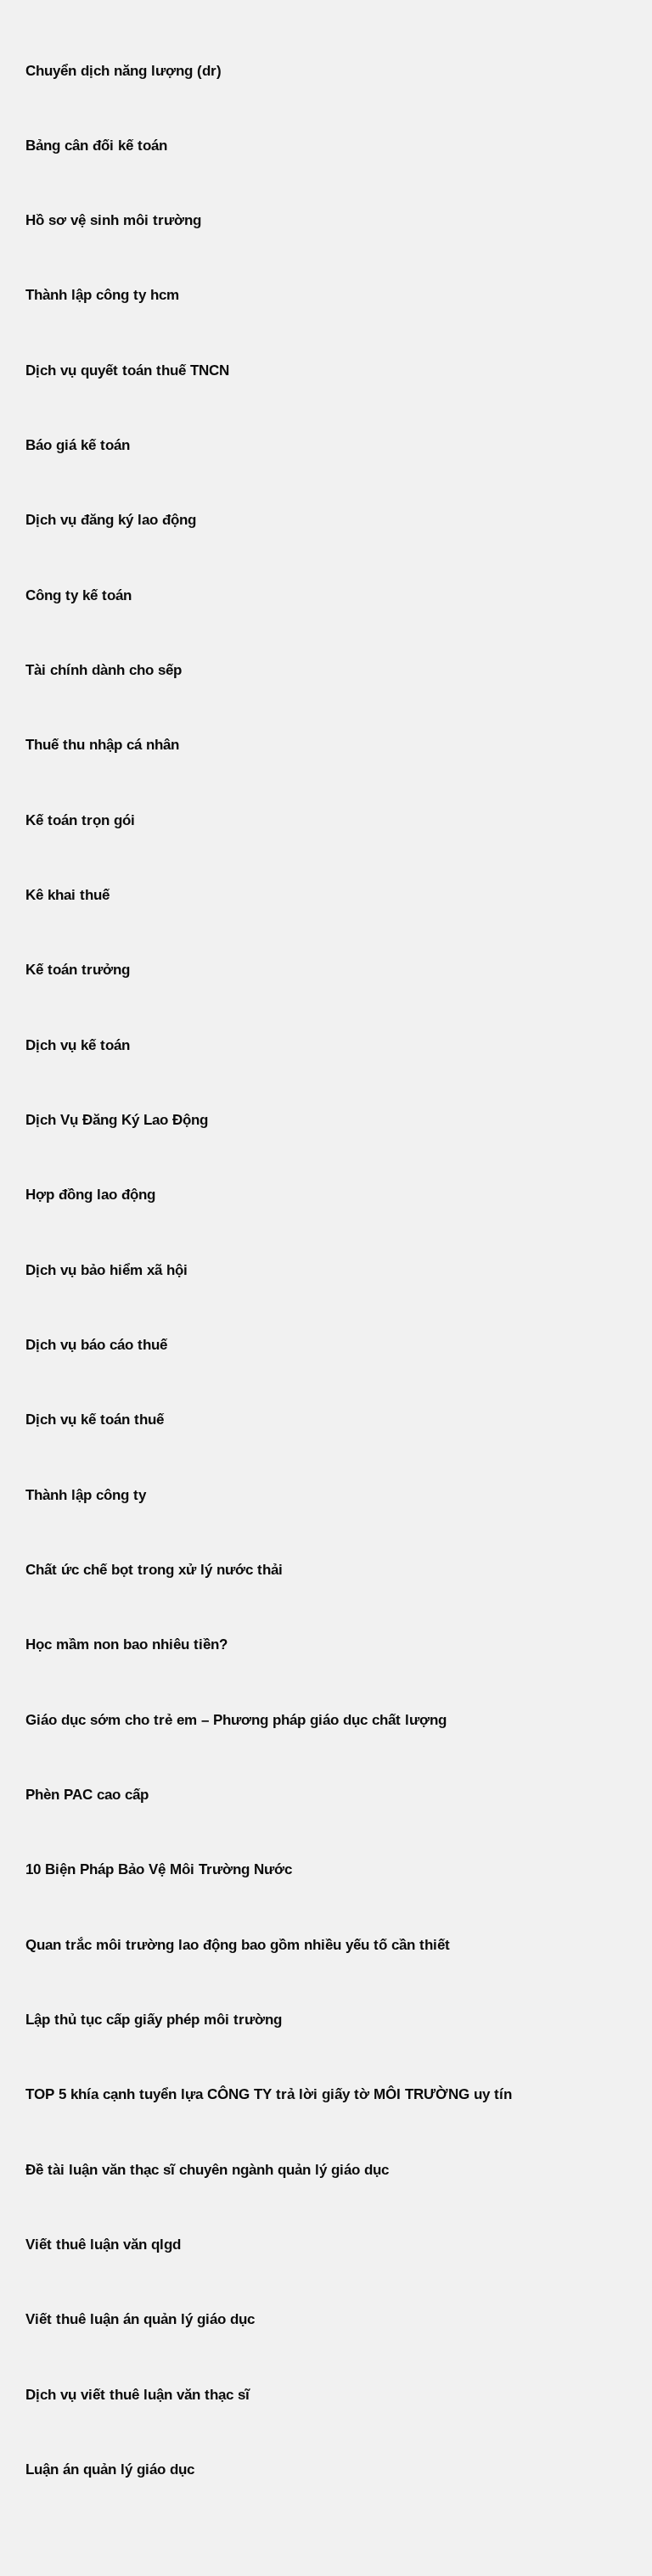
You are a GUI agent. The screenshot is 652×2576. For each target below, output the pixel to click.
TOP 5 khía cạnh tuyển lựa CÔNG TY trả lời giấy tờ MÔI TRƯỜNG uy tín (269, 2094)
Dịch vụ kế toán (78, 1045)
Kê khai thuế (67, 895)
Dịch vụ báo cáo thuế (96, 1345)
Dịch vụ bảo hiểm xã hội (107, 1270)
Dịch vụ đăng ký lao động (111, 520)
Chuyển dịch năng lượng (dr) (124, 71)
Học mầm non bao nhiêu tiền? (126, 1644)
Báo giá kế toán (78, 445)
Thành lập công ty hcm (102, 295)
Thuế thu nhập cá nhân (102, 745)
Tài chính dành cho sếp (104, 670)
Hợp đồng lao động (90, 1195)
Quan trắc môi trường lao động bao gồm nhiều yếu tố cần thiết (238, 1945)
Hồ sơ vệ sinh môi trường (113, 220)
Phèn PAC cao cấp (87, 1795)
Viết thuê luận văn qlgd (103, 2245)
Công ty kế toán (79, 595)
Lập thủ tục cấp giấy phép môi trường (154, 2020)
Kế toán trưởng (78, 970)
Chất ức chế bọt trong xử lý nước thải (154, 1570)
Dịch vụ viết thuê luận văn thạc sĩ (138, 2395)
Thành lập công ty (86, 1495)
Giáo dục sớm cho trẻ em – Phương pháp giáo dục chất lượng (236, 1720)
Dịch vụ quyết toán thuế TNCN (127, 370)
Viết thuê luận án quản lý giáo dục (140, 2319)
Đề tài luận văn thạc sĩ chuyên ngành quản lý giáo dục (207, 2170)
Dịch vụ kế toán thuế (95, 1420)
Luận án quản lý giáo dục (110, 2469)
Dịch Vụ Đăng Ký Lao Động (117, 1120)
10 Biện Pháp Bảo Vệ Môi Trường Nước (159, 1869)
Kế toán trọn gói (80, 820)
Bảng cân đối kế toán (96, 146)
